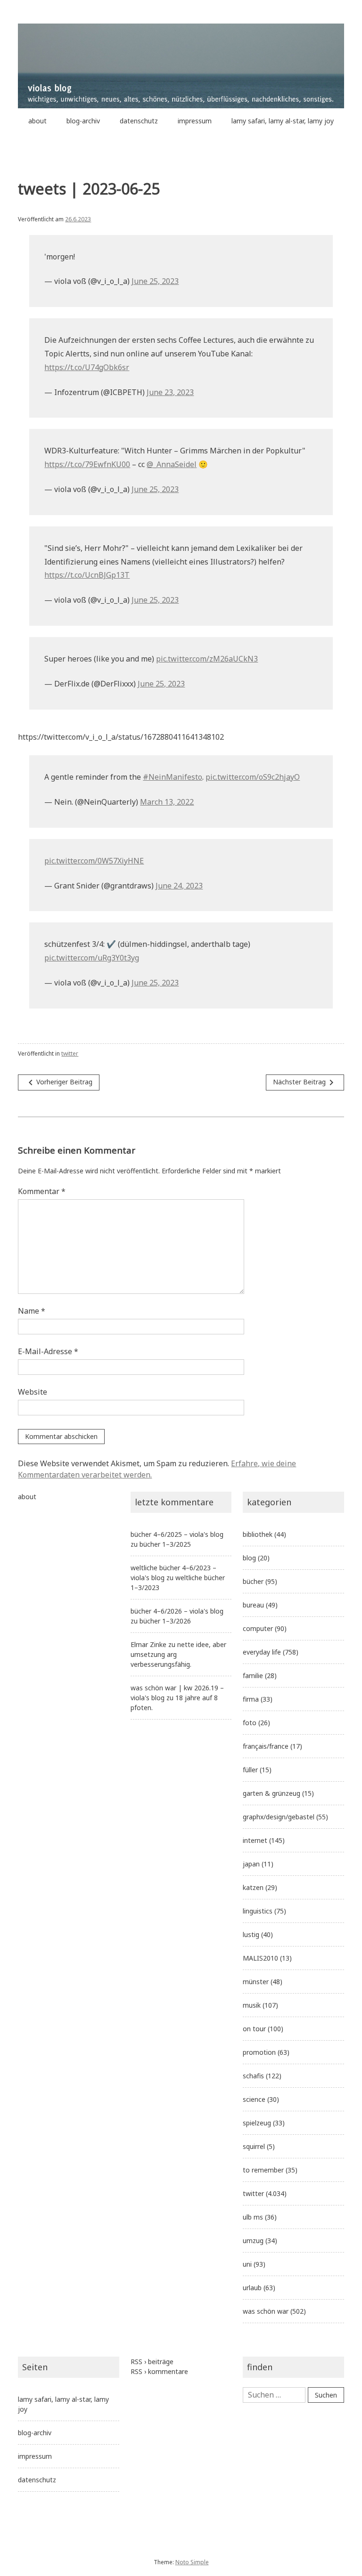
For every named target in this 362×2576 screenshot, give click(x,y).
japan (251, 1864)
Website (33, 1392)
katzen (253, 1887)
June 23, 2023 (170, 392)
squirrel (254, 2146)
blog (249, 1558)
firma (251, 1699)
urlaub (252, 2288)
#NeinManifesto (173, 777)
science (254, 2099)
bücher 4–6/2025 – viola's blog (177, 1534)
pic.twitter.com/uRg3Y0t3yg (92, 958)
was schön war (266, 2311)
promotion (259, 2052)
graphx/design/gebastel (279, 1817)
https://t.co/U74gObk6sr (87, 367)
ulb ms (253, 2217)
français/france (266, 1746)
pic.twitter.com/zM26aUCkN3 (207, 659)
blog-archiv (83, 121)
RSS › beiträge (152, 2362)
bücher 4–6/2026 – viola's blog (177, 1611)
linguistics (258, 1911)
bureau (253, 1605)
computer (258, 1628)
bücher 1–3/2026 (165, 1621)
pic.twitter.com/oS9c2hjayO (253, 777)
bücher (253, 1581)
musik (252, 2005)
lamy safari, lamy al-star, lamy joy (283, 121)
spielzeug (257, 2123)
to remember (263, 2170)
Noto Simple (192, 2562)
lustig (251, 1934)
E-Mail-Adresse (48, 1351)
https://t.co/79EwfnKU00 (87, 464)
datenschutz (139, 121)
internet (255, 1840)
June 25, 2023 (155, 281)
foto (250, 1723)
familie (253, 1676)
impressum (195, 121)
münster (256, 1982)
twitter (70, 1054)
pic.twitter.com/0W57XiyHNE (94, 861)
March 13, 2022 (167, 802)
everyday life (262, 1652)
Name (32, 1311)
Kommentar (42, 1191)
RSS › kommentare (159, 2371)
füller (250, 1770)
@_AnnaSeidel (172, 464)
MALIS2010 (260, 1958)
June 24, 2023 (179, 886)
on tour (254, 2029)
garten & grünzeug (271, 1793)
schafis (253, 2076)
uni (247, 2264)
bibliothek (258, 1534)
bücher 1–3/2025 (165, 1544)
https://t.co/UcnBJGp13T (87, 575)
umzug (253, 2241)
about (37, 121)
